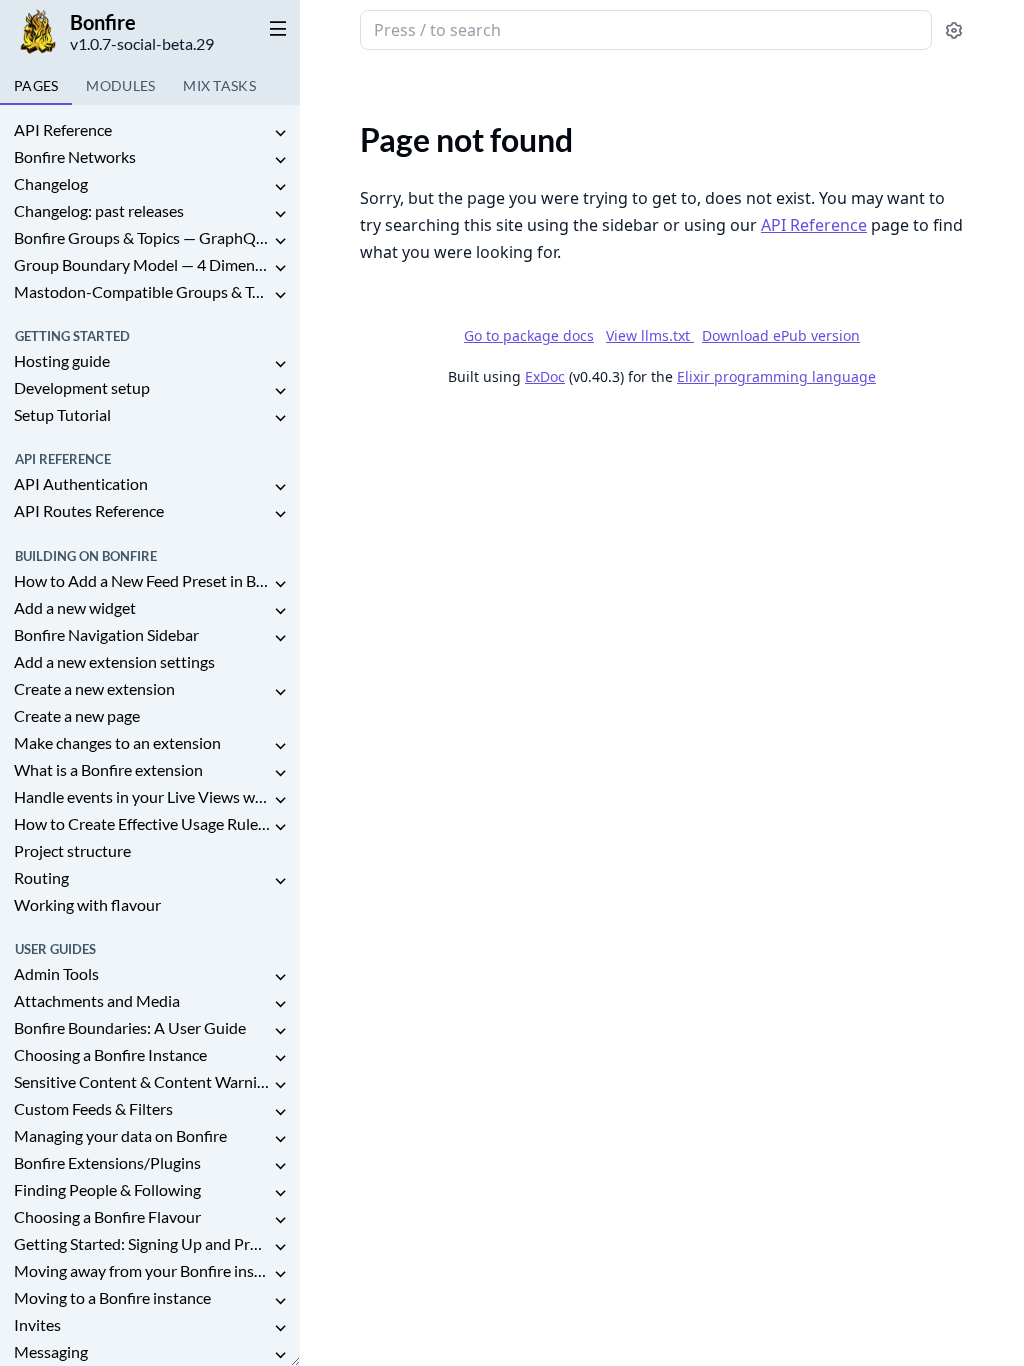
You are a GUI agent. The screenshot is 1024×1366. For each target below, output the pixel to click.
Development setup (82, 387)
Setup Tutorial (62, 414)
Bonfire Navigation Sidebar (106, 634)
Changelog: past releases (99, 210)
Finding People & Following (107, 1189)
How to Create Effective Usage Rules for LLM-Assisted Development (142, 823)
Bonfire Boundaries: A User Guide (130, 1027)
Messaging (51, 1351)
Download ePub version (781, 335)
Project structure (72, 850)
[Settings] (954, 30)
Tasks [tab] (219, 85)
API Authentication (81, 483)
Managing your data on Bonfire (120, 1135)
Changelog (51, 183)
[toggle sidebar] (274, 28)
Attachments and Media (97, 1000)
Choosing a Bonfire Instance (110, 1054)
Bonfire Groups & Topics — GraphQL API (142, 237)
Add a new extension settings (114, 661)
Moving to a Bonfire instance (112, 1297)
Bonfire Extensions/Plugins (107, 1162)
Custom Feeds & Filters (93, 1108)
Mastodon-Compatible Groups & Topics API (142, 291)
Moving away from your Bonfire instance (142, 1270)
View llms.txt (650, 335)
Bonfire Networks (75, 156)
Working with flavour (87, 904)
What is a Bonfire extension (108, 769)
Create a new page (77, 715)
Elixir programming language (776, 376)
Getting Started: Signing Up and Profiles (142, 1243)
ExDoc (545, 376)
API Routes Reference (89, 510)
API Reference (63, 129)
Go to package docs (529, 336)
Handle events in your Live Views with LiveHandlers (142, 796)
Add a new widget (75, 607)
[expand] (280, 133)
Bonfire (103, 22)
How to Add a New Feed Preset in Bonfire (142, 580)
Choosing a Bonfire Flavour (107, 1216)
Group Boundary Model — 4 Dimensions (142, 264)
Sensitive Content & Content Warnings (142, 1081)
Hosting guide (62, 360)
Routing (41, 877)
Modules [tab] (120, 85)
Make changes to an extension (117, 742)
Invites (37, 1324)
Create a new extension (94, 688)
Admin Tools (56, 973)
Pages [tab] (36, 85)
